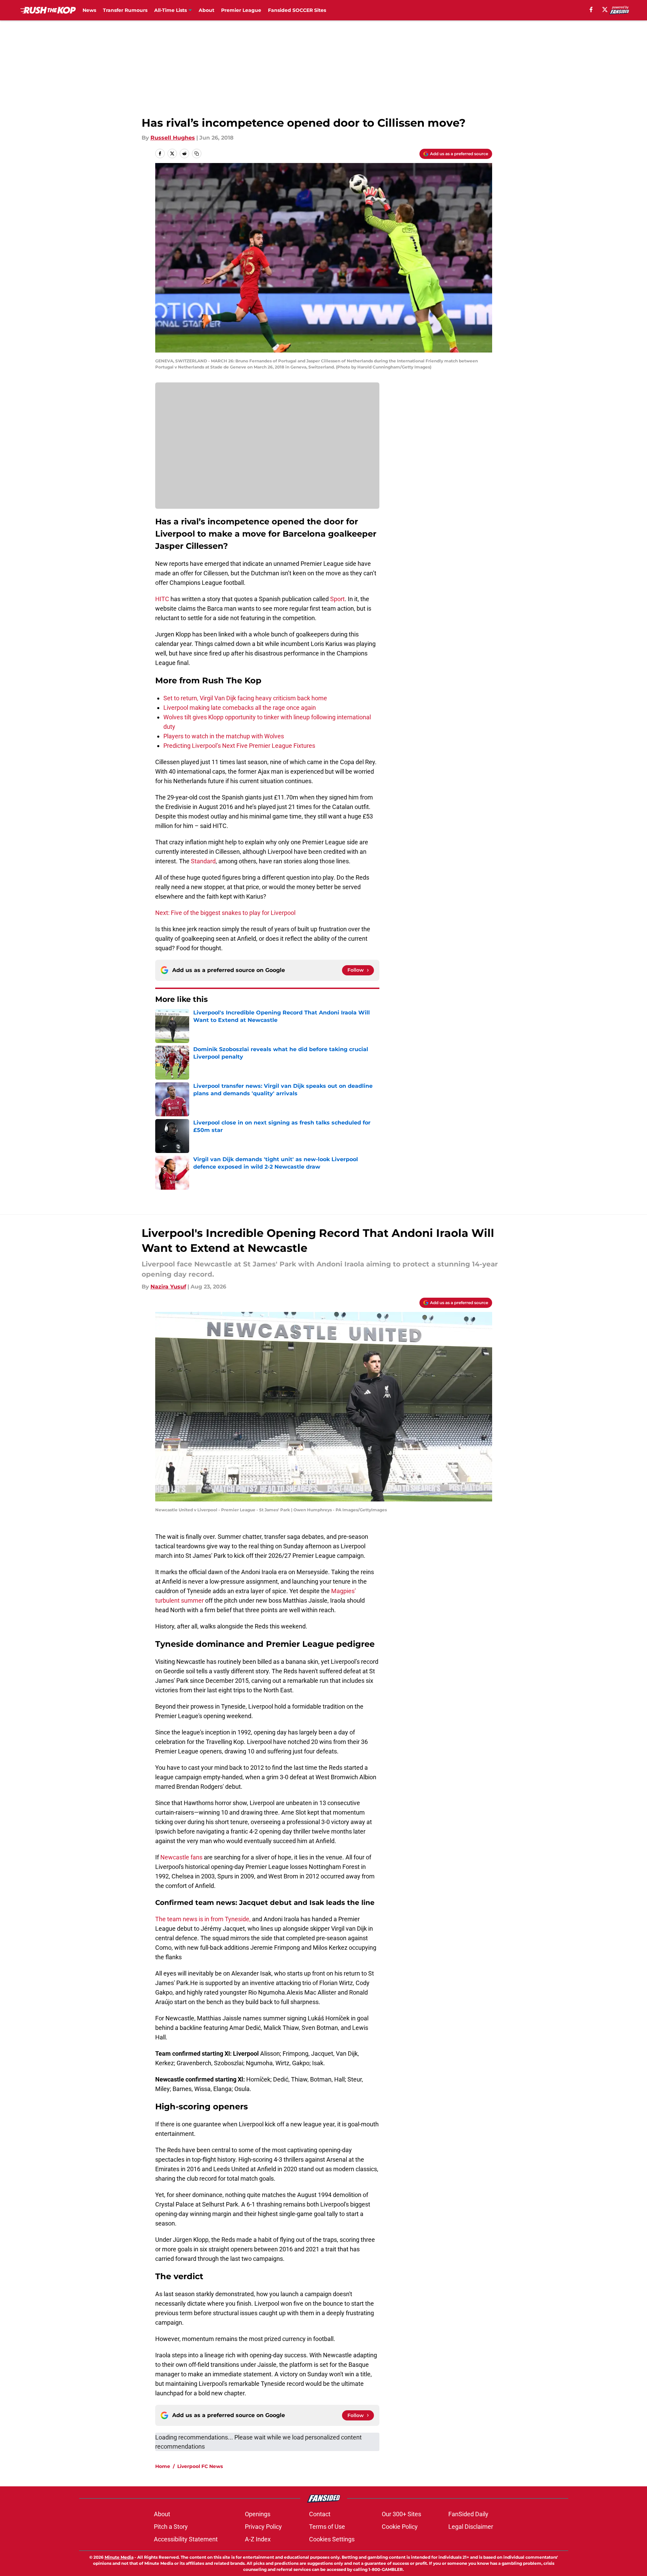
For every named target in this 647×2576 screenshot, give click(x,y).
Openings (258, 2514)
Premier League (241, 10)
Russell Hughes (173, 138)
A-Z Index (258, 2539)
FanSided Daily (468, 2514)
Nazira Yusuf (168, 1287)
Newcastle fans (181, 1857)
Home (163, 2466)
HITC (162, 599)
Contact (320, 2514)
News (89, 10)
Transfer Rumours (125, 10)
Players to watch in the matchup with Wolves (224, 736)
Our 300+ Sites (401, 2514)
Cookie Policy (400, 2527)
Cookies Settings (332, 2539)
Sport (337, 599)
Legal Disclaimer (471, 2527)
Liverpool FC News (200, 2466)
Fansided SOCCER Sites (297, 10)
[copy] (197, 154)
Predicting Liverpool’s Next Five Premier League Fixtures (239, 746)
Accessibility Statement (186, 2539)
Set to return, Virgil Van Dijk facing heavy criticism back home (245, 698)
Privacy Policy (263, 2527)
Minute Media (119, 2557)
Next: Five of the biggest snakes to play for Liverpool (225, 913)
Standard (203, 861)
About (206, 10)
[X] (605, 10)
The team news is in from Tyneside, (203, 1919)
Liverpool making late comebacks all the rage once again (240, 708)
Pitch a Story (171, 2527)
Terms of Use (327, 2527)
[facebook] (591, 10)
